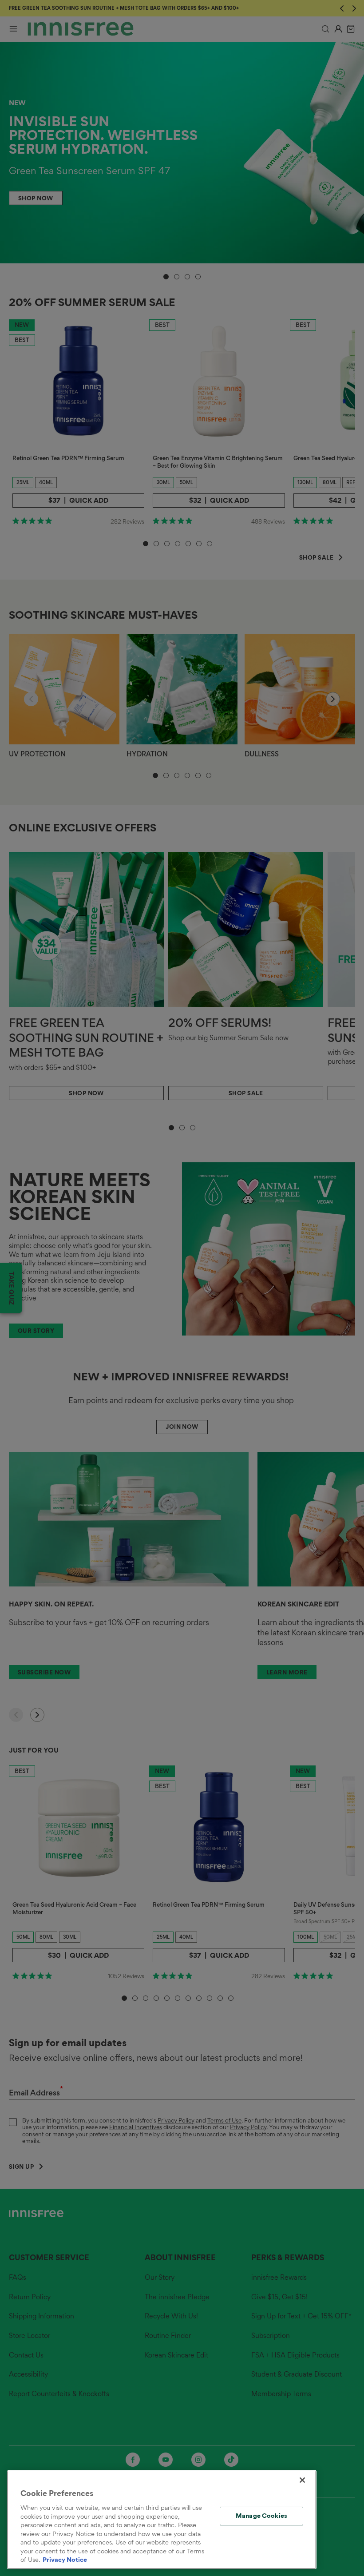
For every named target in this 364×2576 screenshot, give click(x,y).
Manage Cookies (261, 2516)
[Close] (302, 2480)
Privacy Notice (65, 2560)
